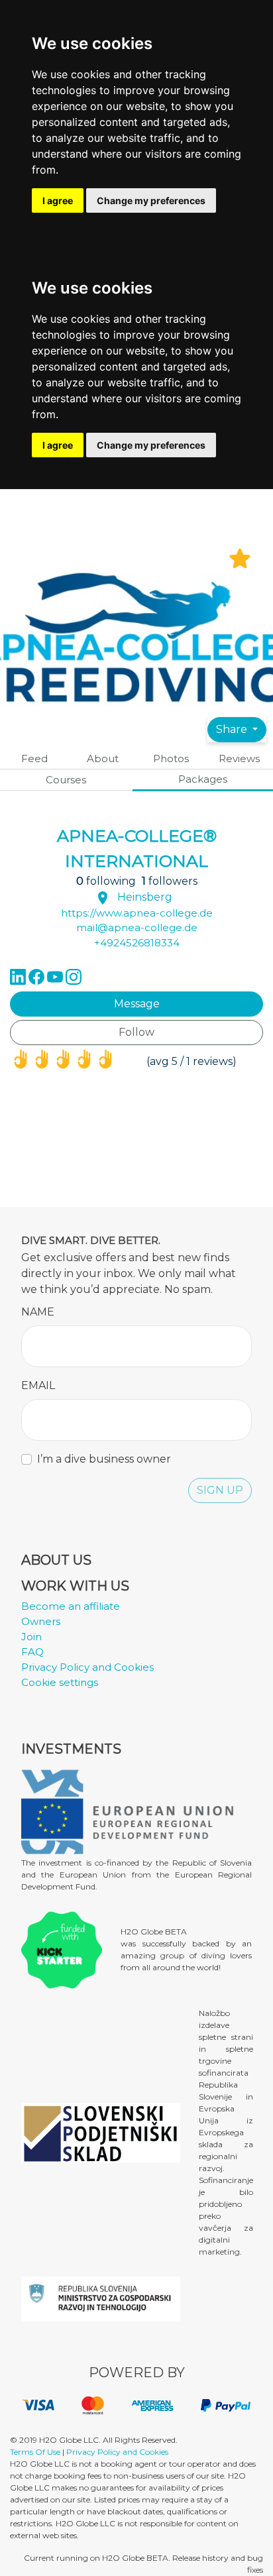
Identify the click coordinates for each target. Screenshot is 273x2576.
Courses (66, 780)
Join (31, 1637)
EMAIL (38, 1385)
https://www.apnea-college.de (137, 913)
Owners (41, 1621)
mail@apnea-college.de (137, 927)
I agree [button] (58, 200)
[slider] (63, 1061)
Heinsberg (145, 897)
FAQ (32, 1652)
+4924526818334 (137, 943)
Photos (171, 758)
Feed (34, 758)
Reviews (239, 758)
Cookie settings (60, 1682)
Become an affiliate (71, 1606)
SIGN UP (220, 1490)
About (103, 758)
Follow (136, 1032)
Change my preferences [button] (151, 200)
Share (233, 729)
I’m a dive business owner (104, 1459)
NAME (38, 1312)
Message (137, 1004)
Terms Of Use (35, 2452)
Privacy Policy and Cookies (87, 1667)
